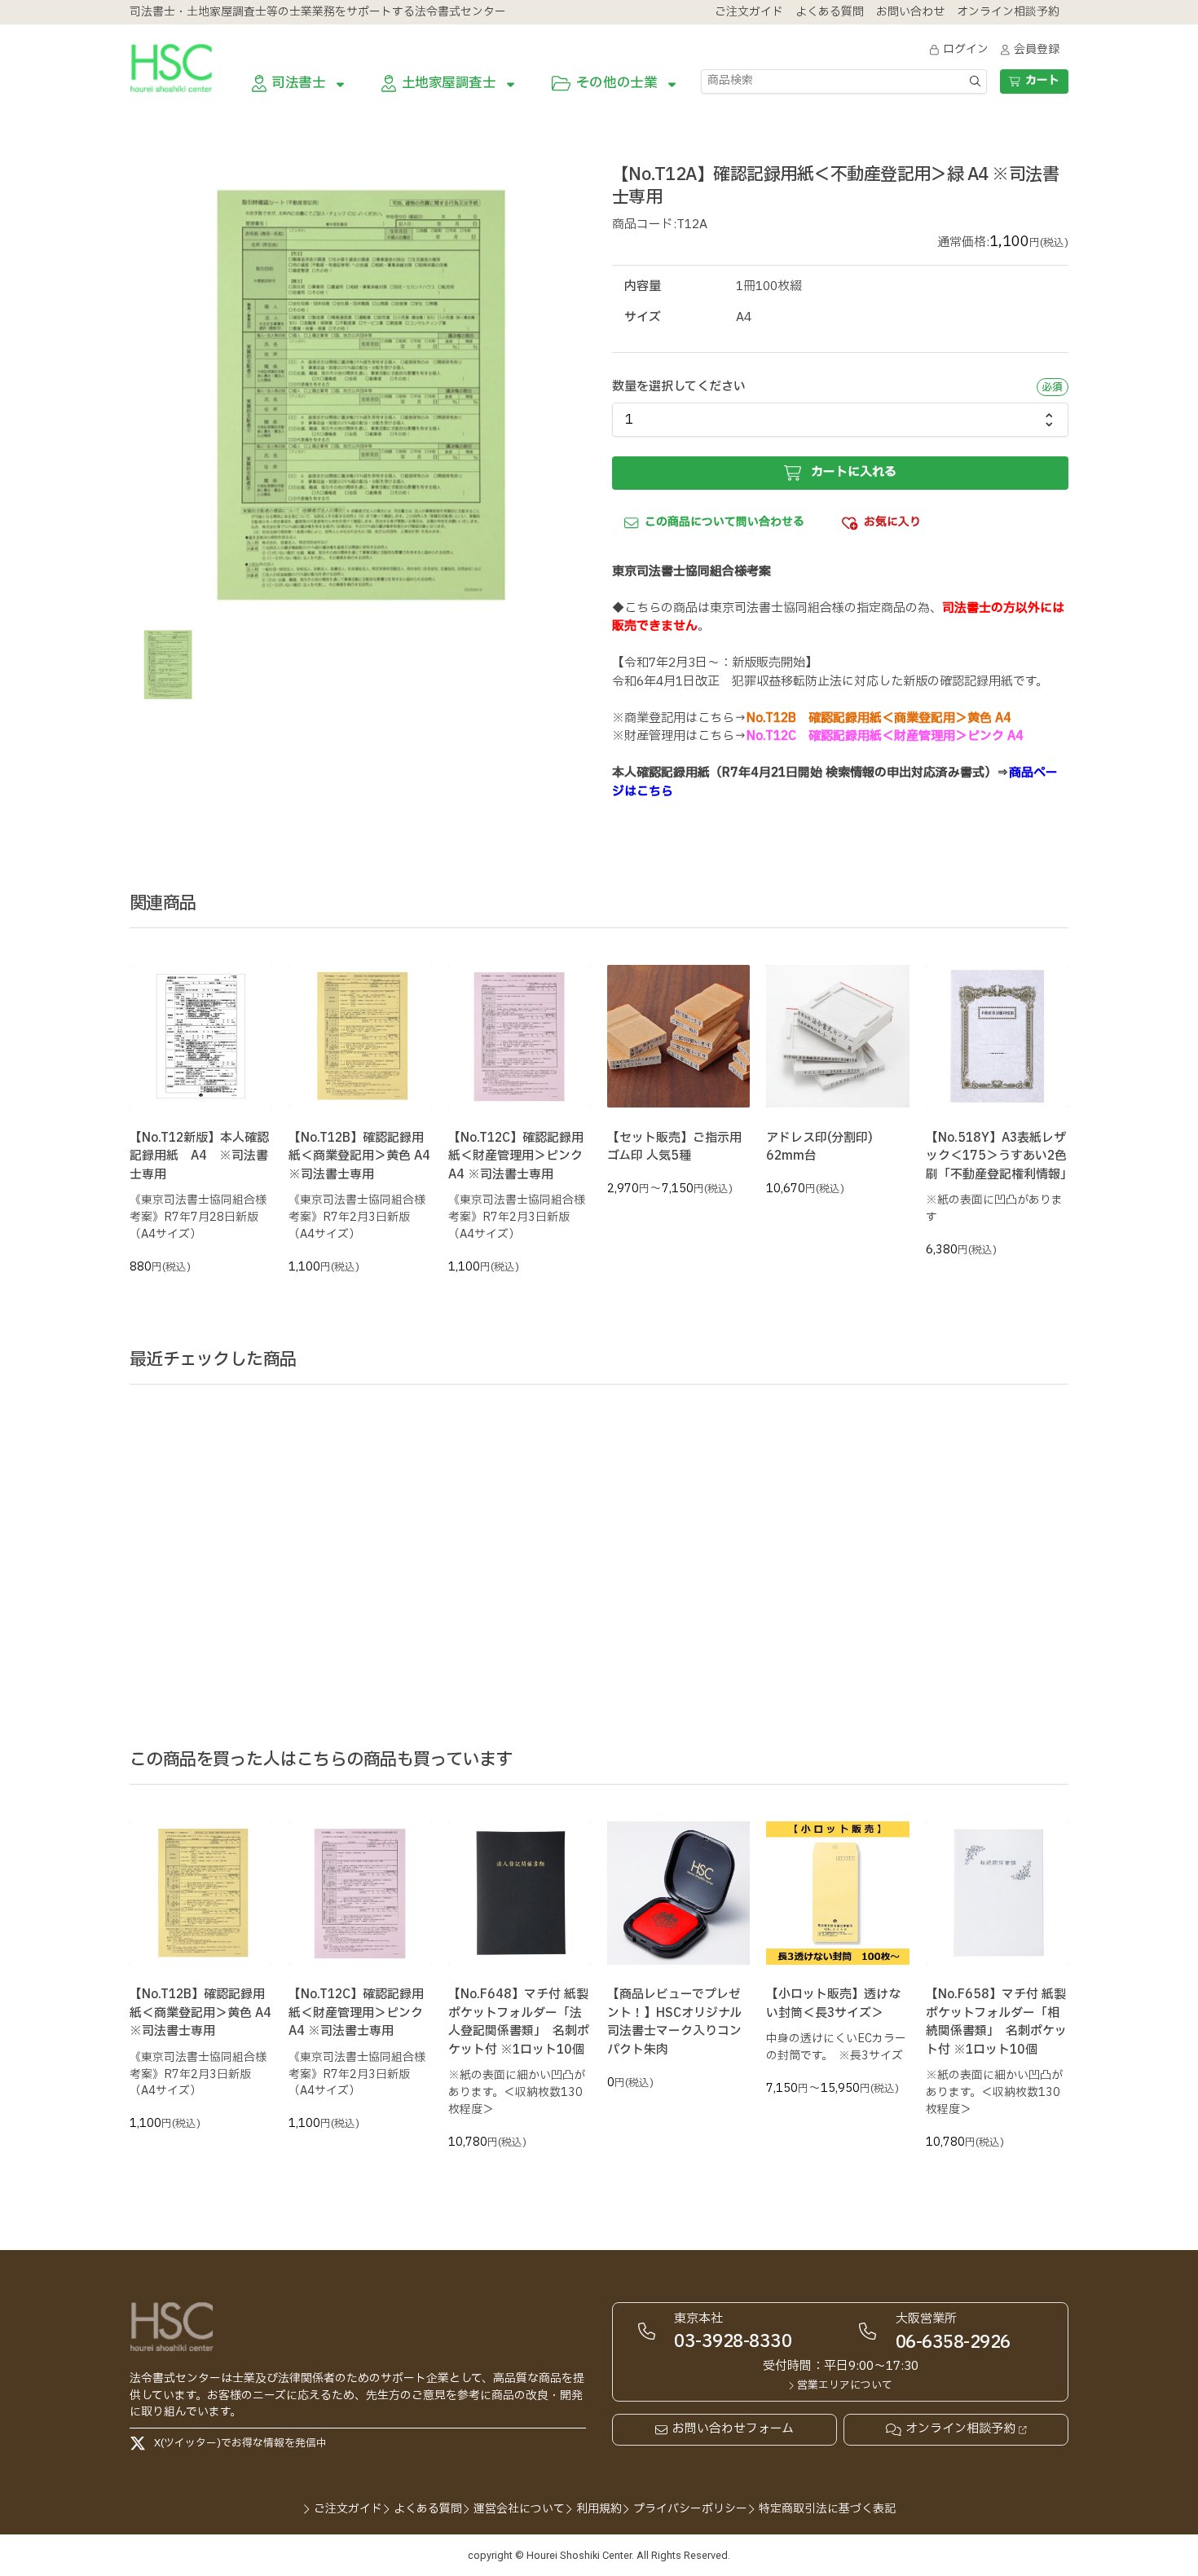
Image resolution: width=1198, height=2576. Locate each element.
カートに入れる (854, 472)
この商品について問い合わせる (725, 522)
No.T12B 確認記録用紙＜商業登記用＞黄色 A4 (879, 718)
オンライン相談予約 (960, 2429)
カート (1042, 80)
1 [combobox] (629, 420)
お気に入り (892, 522)
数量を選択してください (679, 387)
